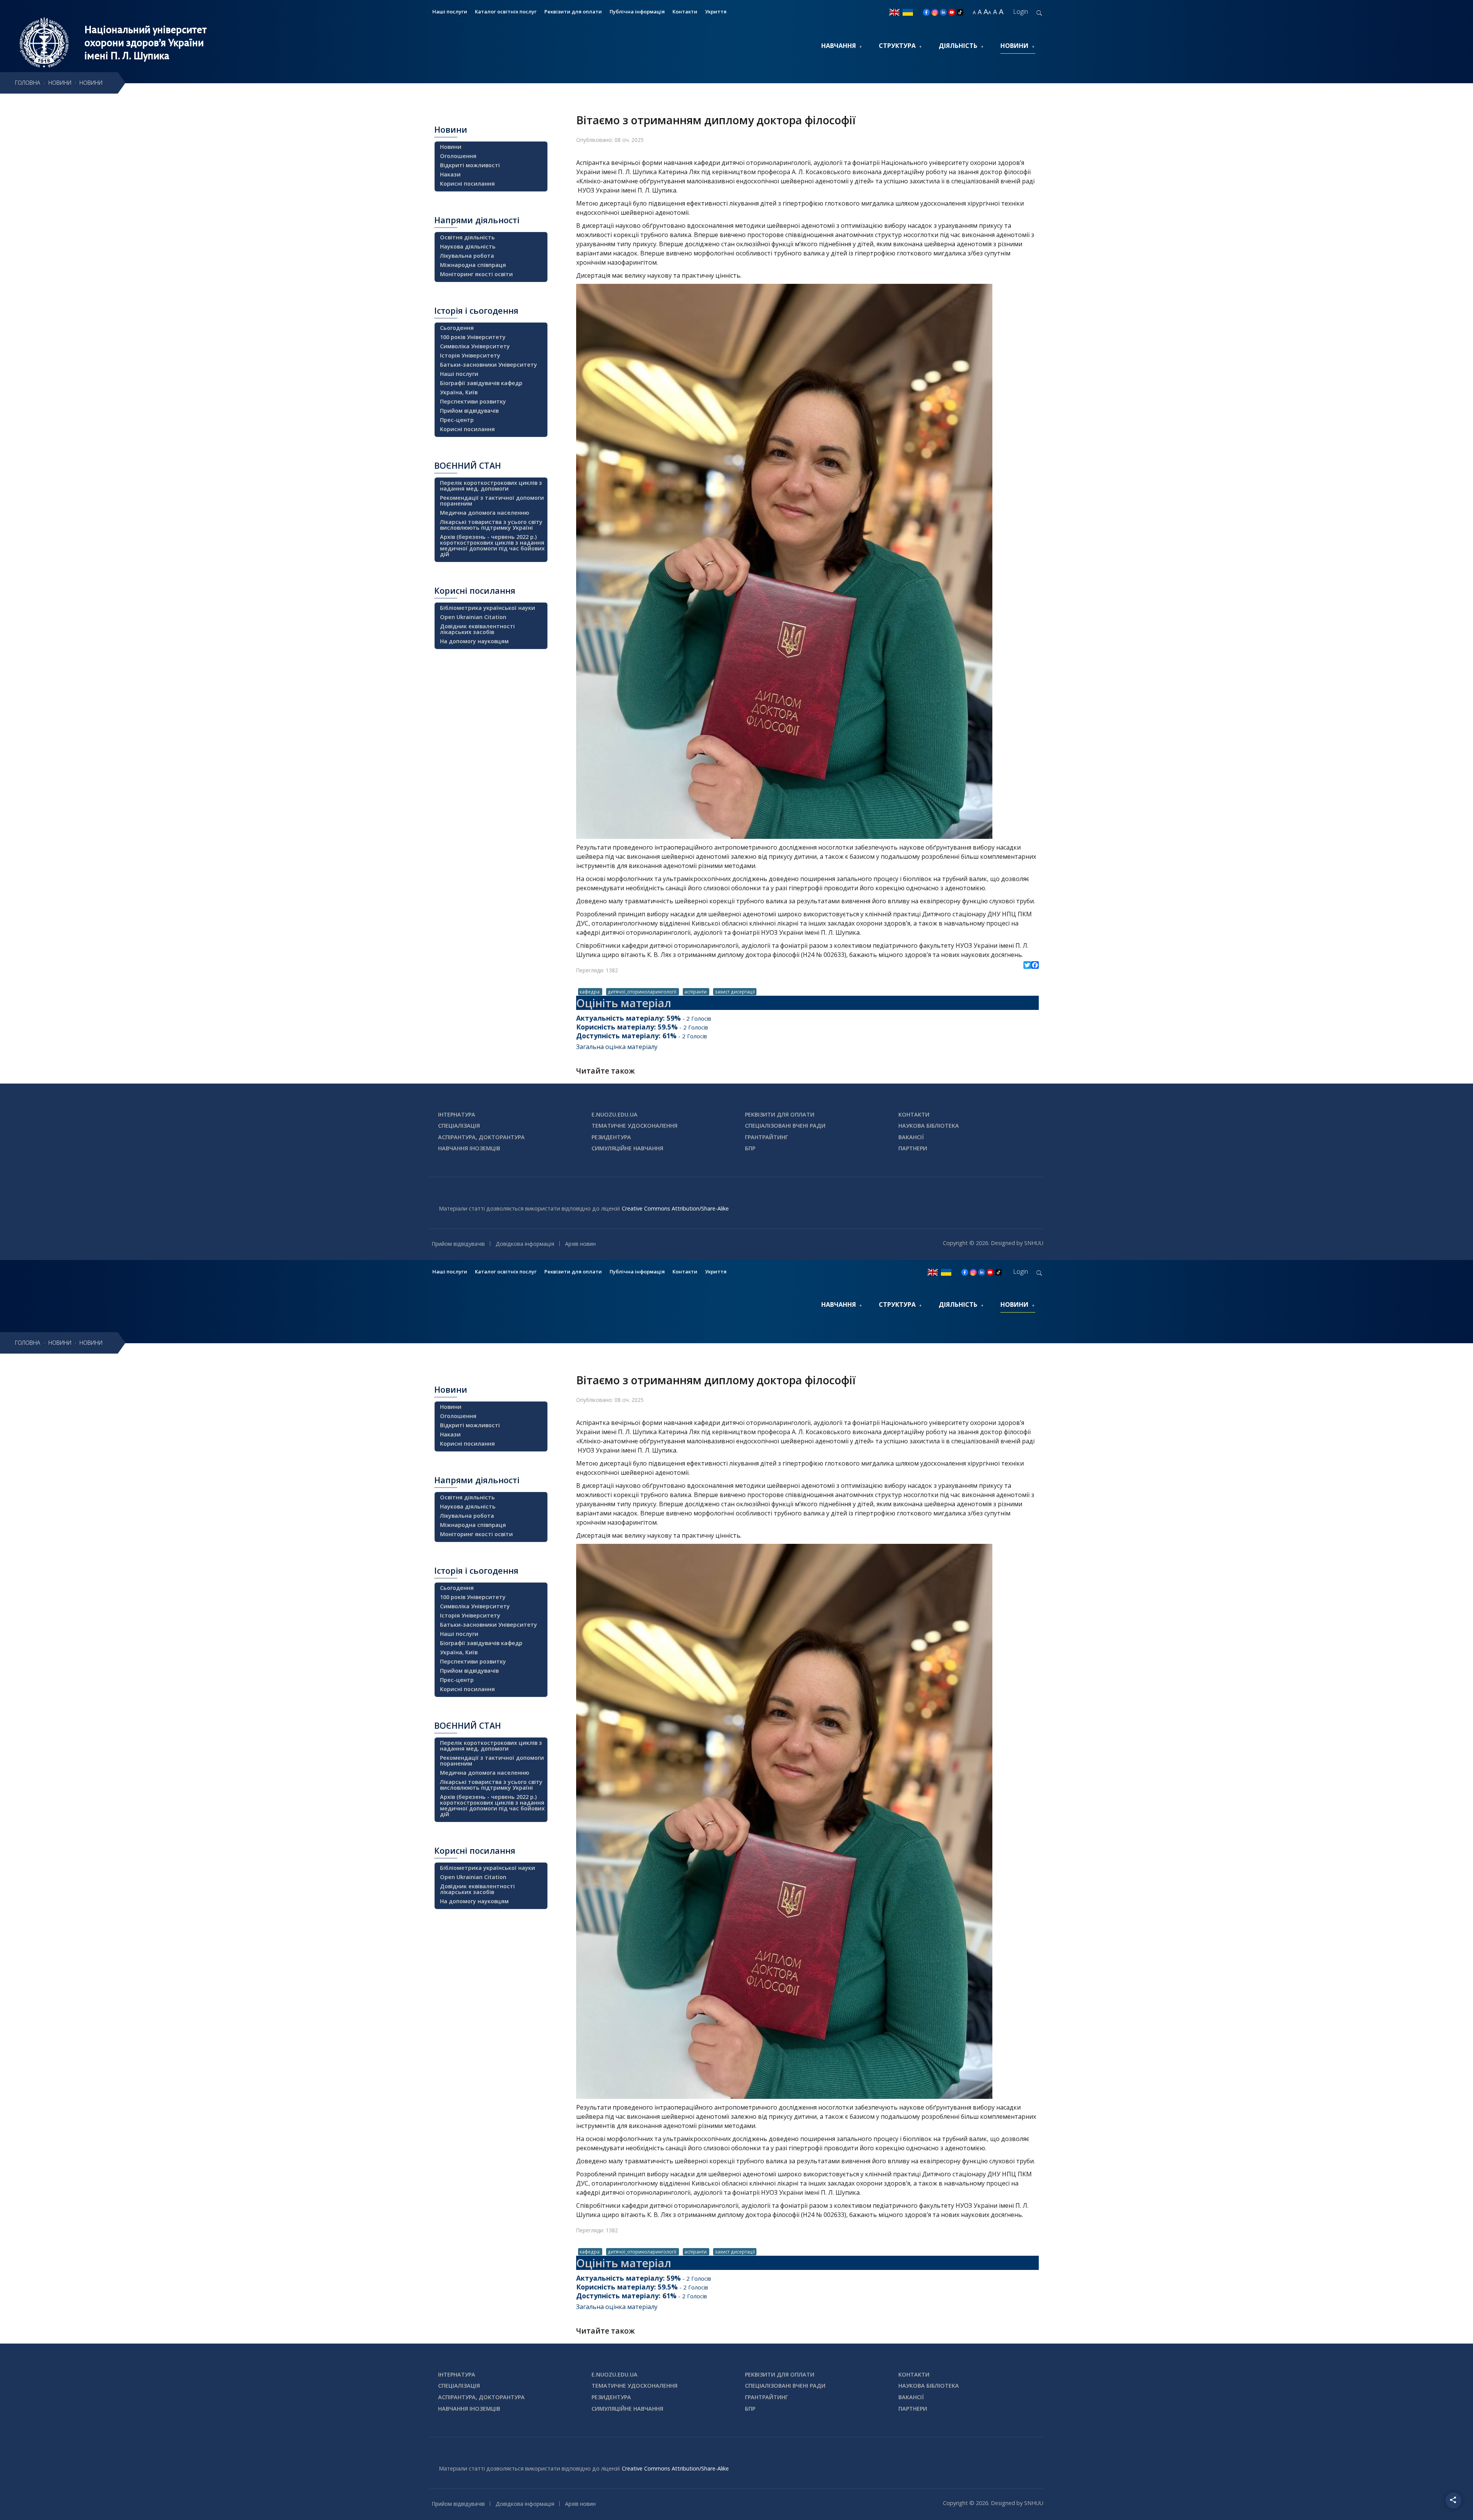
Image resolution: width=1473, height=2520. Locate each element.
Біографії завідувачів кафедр (481, 383)
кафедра (590, 992)
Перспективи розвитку (473, 401)
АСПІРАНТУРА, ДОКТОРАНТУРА (481, 1137)
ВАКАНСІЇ (911, 1137)
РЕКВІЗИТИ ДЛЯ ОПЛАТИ (780, 1114)
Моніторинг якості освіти (476, 274)
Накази (450, 174)
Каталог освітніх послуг (506, 12)
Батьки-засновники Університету (489, 365)
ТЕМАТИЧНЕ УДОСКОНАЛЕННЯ (634, 1126)
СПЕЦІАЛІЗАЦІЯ (459, 1126)
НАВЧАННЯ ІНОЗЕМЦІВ (469, 1148)
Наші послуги (450, 12)
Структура (897, 46)
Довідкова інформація (525, 1244)
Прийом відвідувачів (469, 411)
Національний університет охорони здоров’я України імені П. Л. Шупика (146, 43)
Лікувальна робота (467, 256)
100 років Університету (473, 337)
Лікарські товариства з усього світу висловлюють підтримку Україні (491, 525)
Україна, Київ (459, 392)
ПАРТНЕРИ (913, 1148)
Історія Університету (470, 355)
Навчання (839, 46)
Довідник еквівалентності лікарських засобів (477, 629)
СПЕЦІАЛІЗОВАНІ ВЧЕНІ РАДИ (785, 1126)
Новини (1014, 46)
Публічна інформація (637, 12)
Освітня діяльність (467, 237)
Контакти (685, 12)
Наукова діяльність (468, 246)
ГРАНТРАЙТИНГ (766, 1137)
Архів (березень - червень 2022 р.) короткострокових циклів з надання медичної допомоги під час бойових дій (492, 545)
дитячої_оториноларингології (643, 992)
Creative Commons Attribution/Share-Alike (675, 1208)
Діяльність (958, 46)
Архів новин (580, 1244)
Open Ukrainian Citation (473, 617)
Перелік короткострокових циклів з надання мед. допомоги (491, 486)
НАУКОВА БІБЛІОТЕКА (929, 1126)
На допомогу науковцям (474, 641)
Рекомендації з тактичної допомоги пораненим (492, 501)
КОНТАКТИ (914, 1114)
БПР (750, 1148)
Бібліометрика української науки (488, 608)
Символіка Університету (475, 346)
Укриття (716, 12)
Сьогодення (457, 328)
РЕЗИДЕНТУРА (611, 1137)
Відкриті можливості (470, 165)
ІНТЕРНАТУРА (457, 1114)
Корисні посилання (467, 184)
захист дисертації (735, 992)
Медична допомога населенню (484, 513)
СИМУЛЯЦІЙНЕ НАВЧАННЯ (627, 1148)
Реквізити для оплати (573, 12)
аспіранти (696, 992)
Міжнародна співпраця (473, 265)
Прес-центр (457, 420)
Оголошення (458, 156)
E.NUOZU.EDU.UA (615, 1114)
